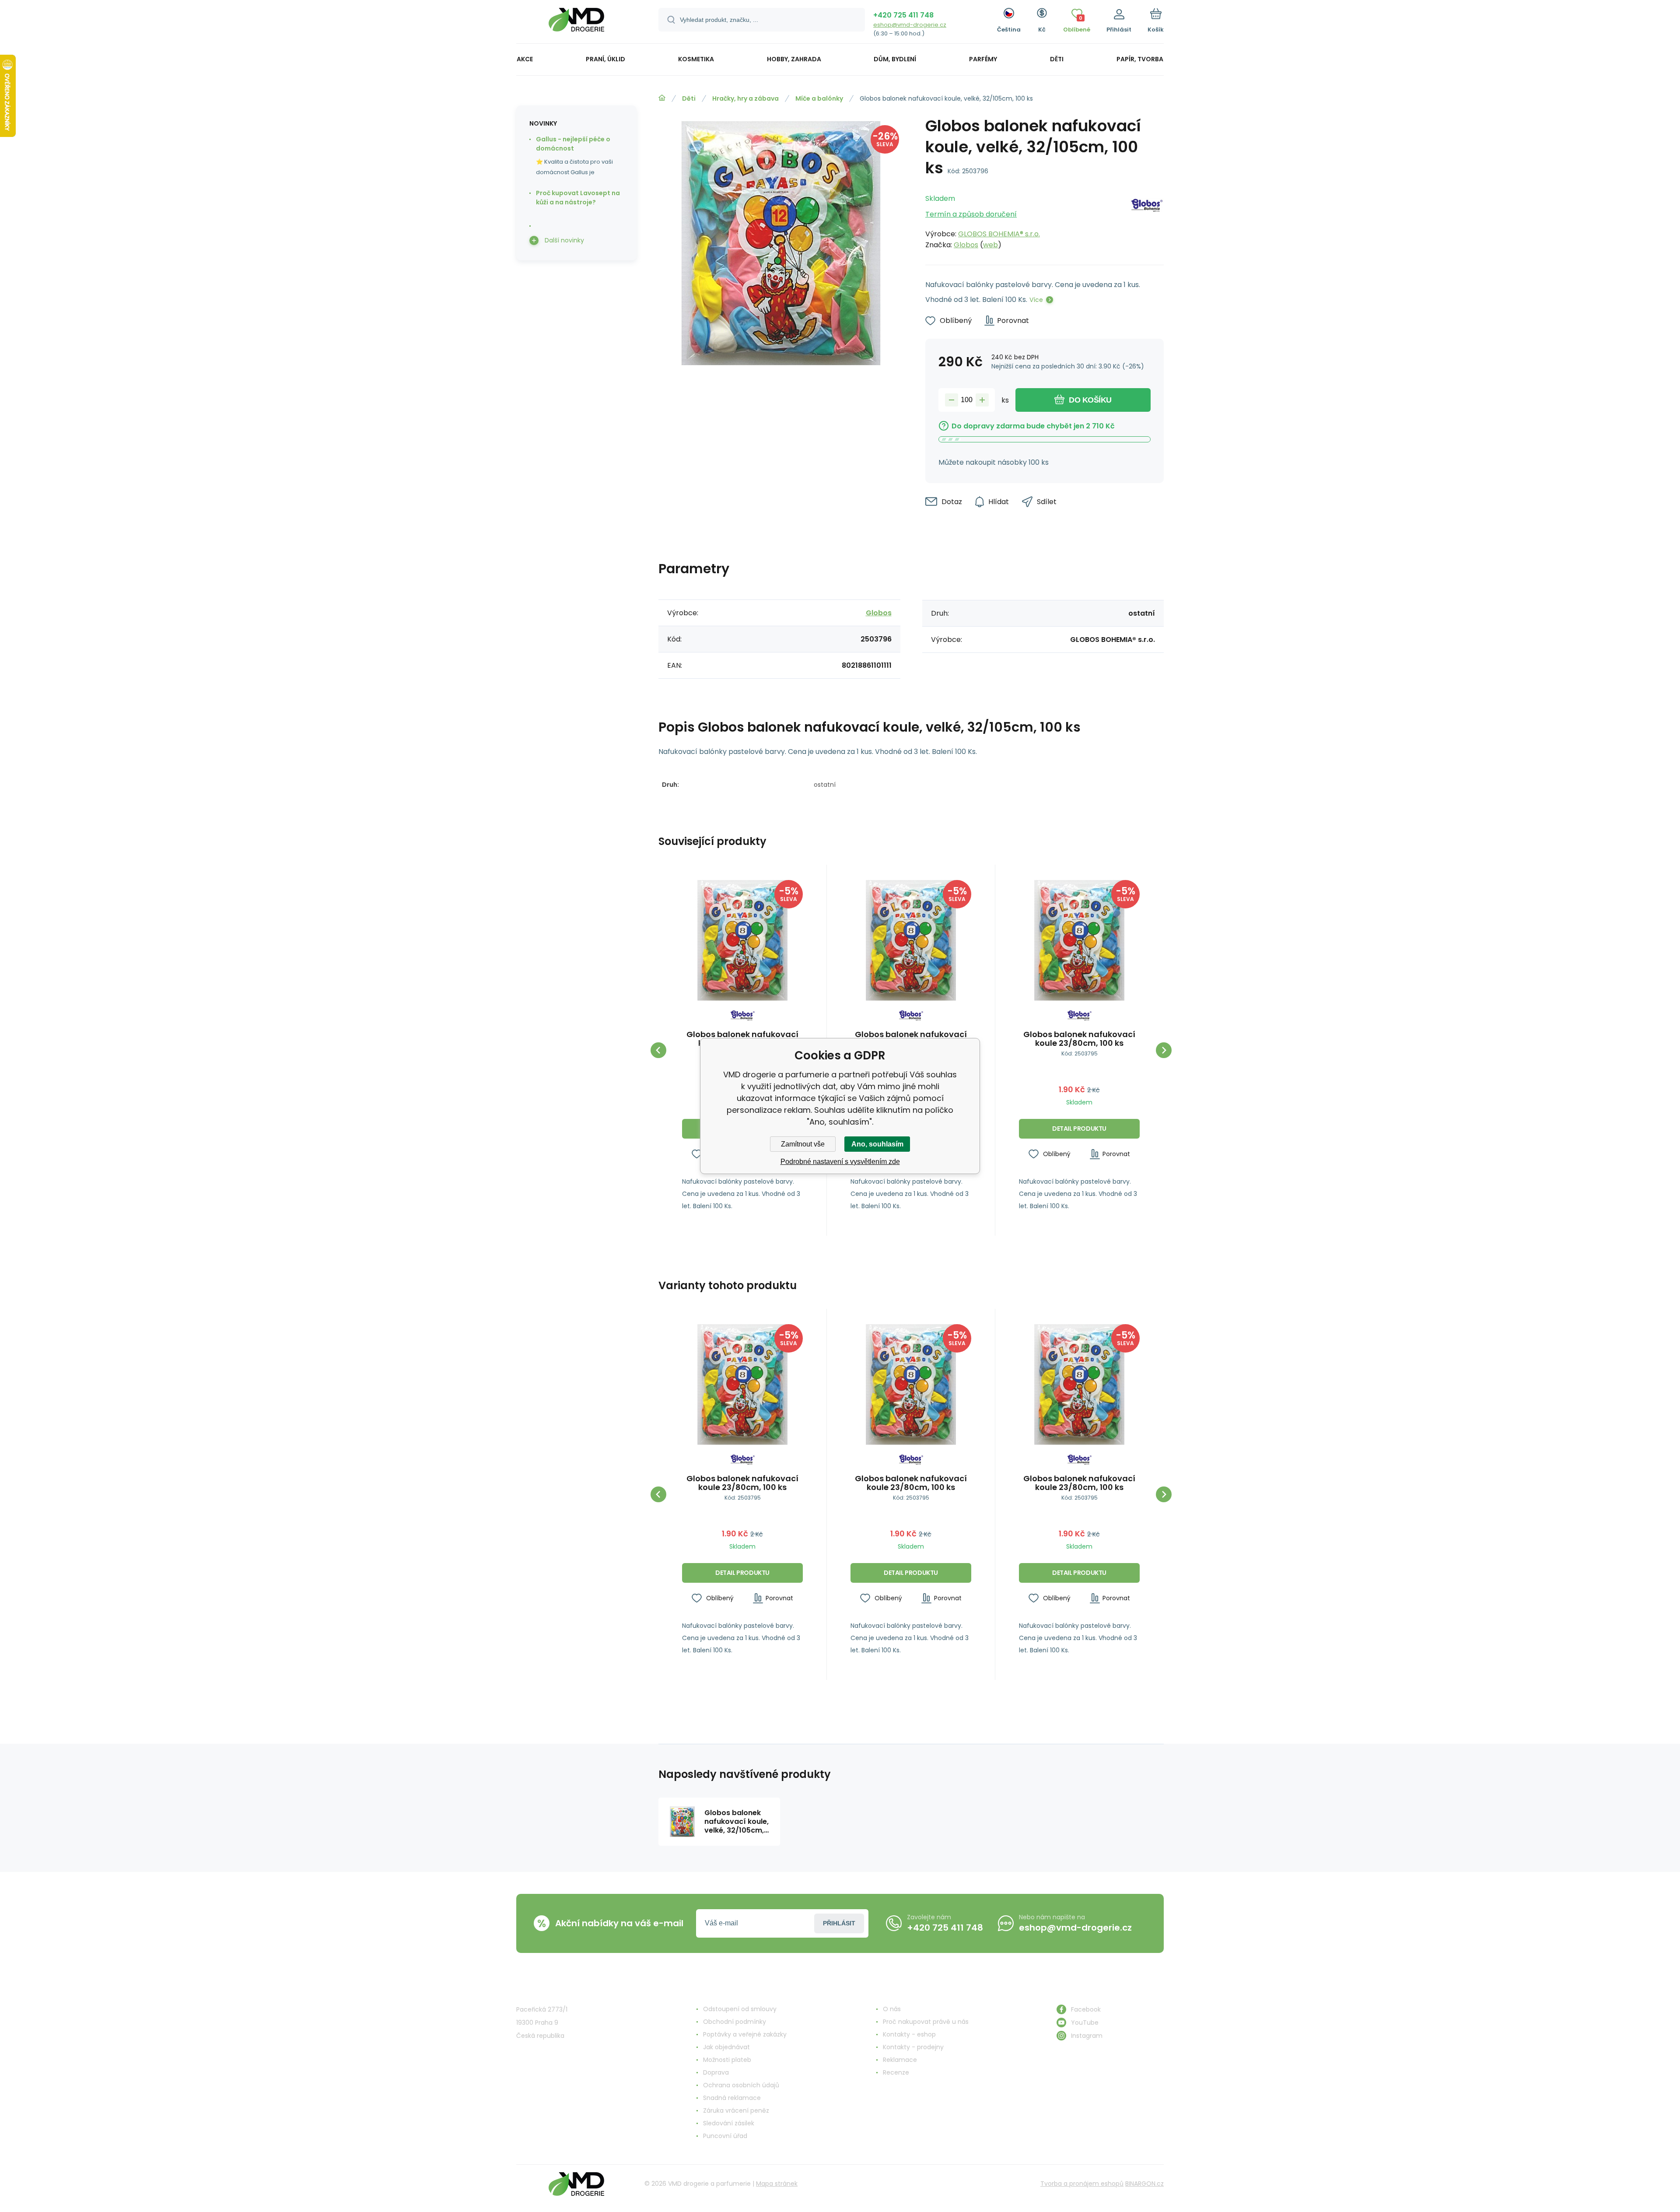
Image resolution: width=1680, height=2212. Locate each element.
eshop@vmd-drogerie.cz (910, 25)
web (990, 245)
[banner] (576, 23)
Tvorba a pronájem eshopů (1082, 2184)
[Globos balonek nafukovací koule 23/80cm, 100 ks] (742, 940)
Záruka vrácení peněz (736, 2110)
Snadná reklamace (732, 2098)
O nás (892, 2009)
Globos (966, 245)
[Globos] (1147, 219)
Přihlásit (839, 1923)
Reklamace (900, 2060)
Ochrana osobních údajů (741, 2085)
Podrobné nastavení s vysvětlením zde (840, 1162)
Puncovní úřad (725, 2136)
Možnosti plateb (727, 2060)
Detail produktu (1079, 1129)
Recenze (896, 2072)
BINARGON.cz (1144, 2184)
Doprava (716, 2072)
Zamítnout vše (803, 1144)
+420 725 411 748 (903, 15)
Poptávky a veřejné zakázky (745, 2034)
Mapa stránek (777, 2184)
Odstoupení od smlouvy (740, 2009)
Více (1036, 300)
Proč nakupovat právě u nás (926, 2022)
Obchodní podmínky (735, 2022)
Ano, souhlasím (877, 1144)
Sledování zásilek (729, 2123)
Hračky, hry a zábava (745, 98)
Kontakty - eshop (909, 2034)
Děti (689, 98)
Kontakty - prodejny (913, 2047)
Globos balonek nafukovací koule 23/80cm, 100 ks (1079, 1039)
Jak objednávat (726, 2047)
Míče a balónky (819, 98)
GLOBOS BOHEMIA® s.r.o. (999, 234)
